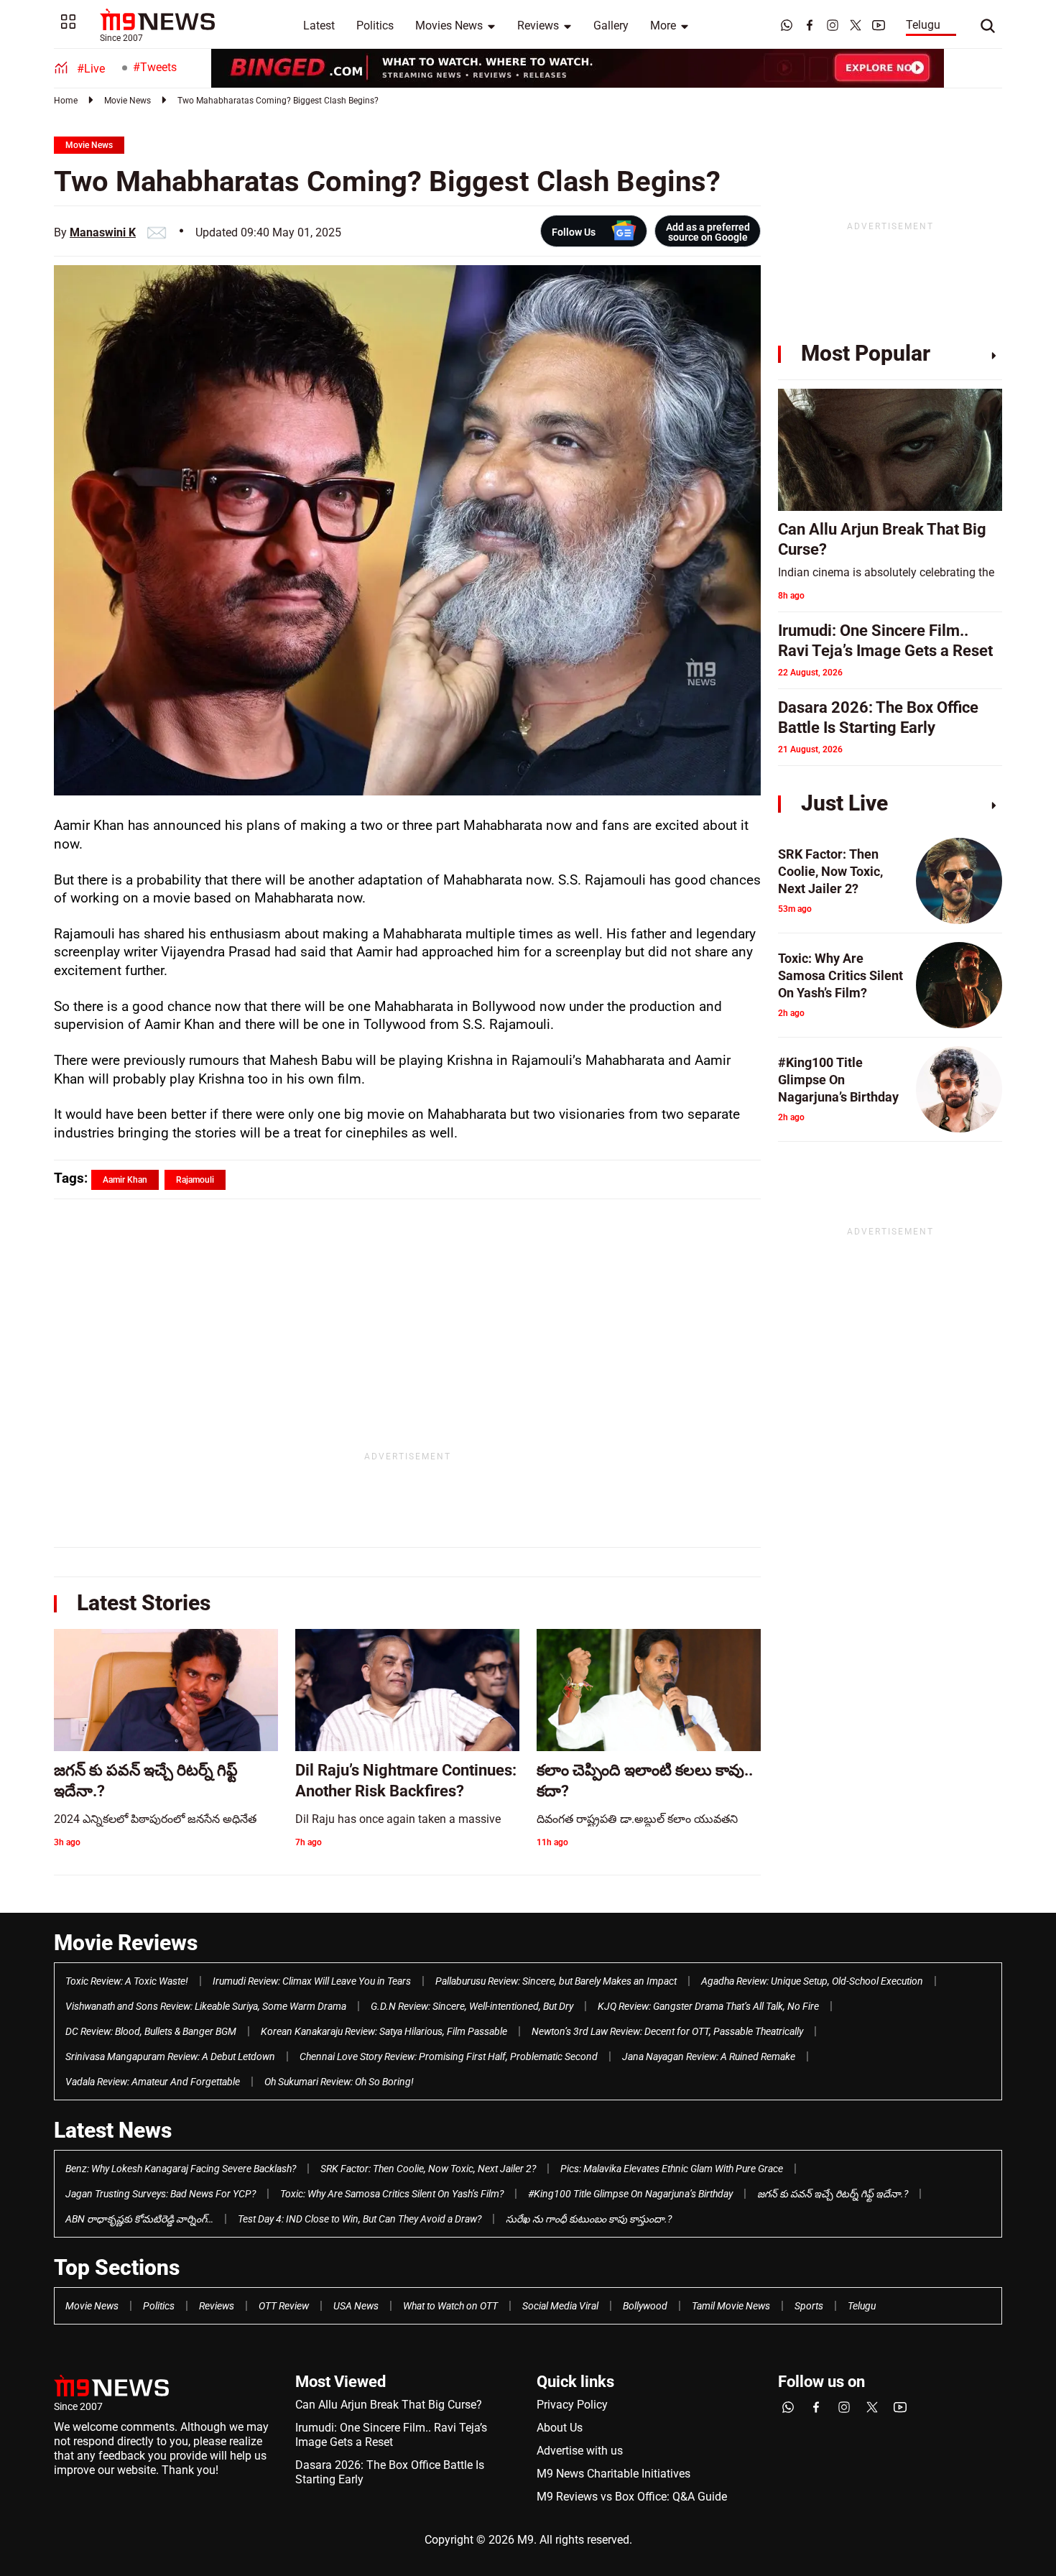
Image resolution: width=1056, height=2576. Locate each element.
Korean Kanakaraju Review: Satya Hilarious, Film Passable (384, 2031)
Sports (809, 2306)
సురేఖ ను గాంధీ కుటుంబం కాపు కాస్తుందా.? (589, 2219)
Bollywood (645, 2306)
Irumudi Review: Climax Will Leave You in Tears (312, 1981)
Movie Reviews (126, 1943)
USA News (356, 2306)
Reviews (538, 26)
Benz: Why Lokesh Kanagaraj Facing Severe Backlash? (181, 2169)
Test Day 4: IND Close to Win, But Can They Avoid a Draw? (360, 2219)
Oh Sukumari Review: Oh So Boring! (339, 2082)
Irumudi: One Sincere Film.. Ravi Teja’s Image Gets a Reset (391, 2435)
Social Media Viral (560, 2306)
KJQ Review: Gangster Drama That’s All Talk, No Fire (708, 2006)
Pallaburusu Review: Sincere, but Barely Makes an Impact (556, 1981)
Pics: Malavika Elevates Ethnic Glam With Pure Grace (672, 2169)
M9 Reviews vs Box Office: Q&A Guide (632, 2497)
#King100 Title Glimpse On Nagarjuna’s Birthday (630, 2194)
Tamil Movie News (731, 2306)
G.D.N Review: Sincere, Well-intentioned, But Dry (472, 2006)
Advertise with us (580, 2451)
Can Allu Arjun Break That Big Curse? (389, 2405)
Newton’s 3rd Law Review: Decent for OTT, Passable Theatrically (667, 2031)
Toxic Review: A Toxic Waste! (127, 1981)
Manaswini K (103, 232)
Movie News (128, 101)
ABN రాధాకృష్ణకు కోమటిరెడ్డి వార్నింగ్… (139, 2219)
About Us (560, 2428)
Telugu (923, 25)
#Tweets (155, 67)
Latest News (113, 2130)
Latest (319, 26)
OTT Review (284, 2306)
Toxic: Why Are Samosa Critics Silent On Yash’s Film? (392, 2194)
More (663, 26)
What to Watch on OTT (450, 2306)
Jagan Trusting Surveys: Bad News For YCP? (161, 2194)
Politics (375, 26)
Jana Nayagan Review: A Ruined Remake (709, 2056)
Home (66, 101)
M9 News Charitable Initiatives (613, 2474)
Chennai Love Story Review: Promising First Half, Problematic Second (449, 2056)
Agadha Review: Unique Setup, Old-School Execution (812, 1981)
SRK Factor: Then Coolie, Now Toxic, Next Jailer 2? (428, 2169)
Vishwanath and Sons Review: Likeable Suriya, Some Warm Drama (206, 2006)
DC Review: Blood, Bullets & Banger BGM (151, 2031)
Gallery (611, 26)
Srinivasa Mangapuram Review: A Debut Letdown (170, 2056)
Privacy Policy (572, 2405)
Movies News (449, 26)
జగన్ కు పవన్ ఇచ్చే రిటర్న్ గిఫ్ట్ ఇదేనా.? (833, 2194)
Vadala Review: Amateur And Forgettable (153, 2082)
